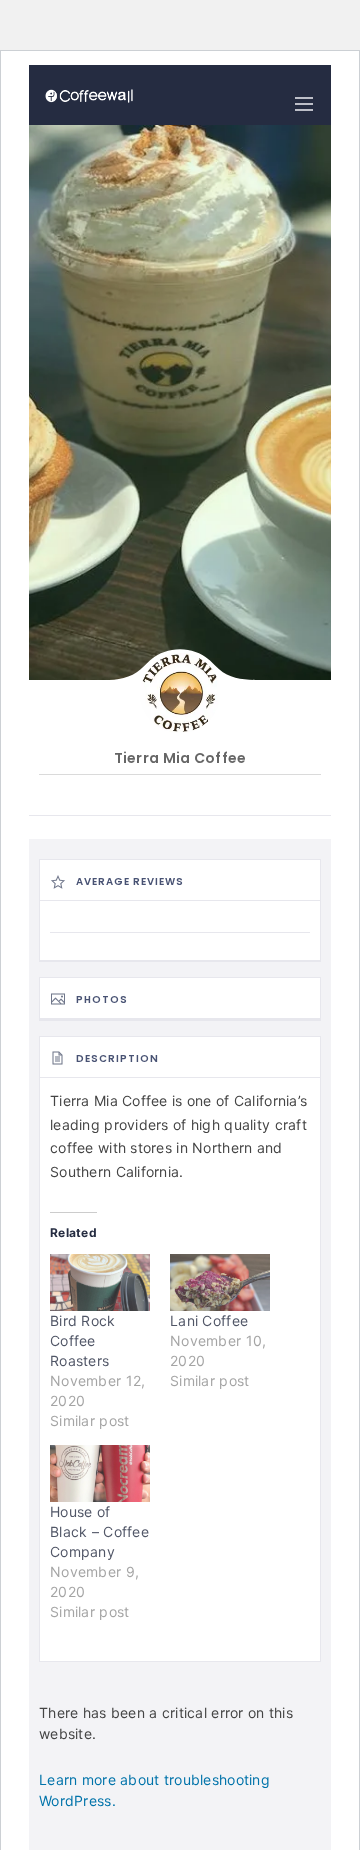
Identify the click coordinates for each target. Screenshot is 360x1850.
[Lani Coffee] (220, 1282)
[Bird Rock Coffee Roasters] (100, 1282)
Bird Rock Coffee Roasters (83, 1340)
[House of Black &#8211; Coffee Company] (100, 1473)
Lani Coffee (209, 1320)
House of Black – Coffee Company (99, 1531)
